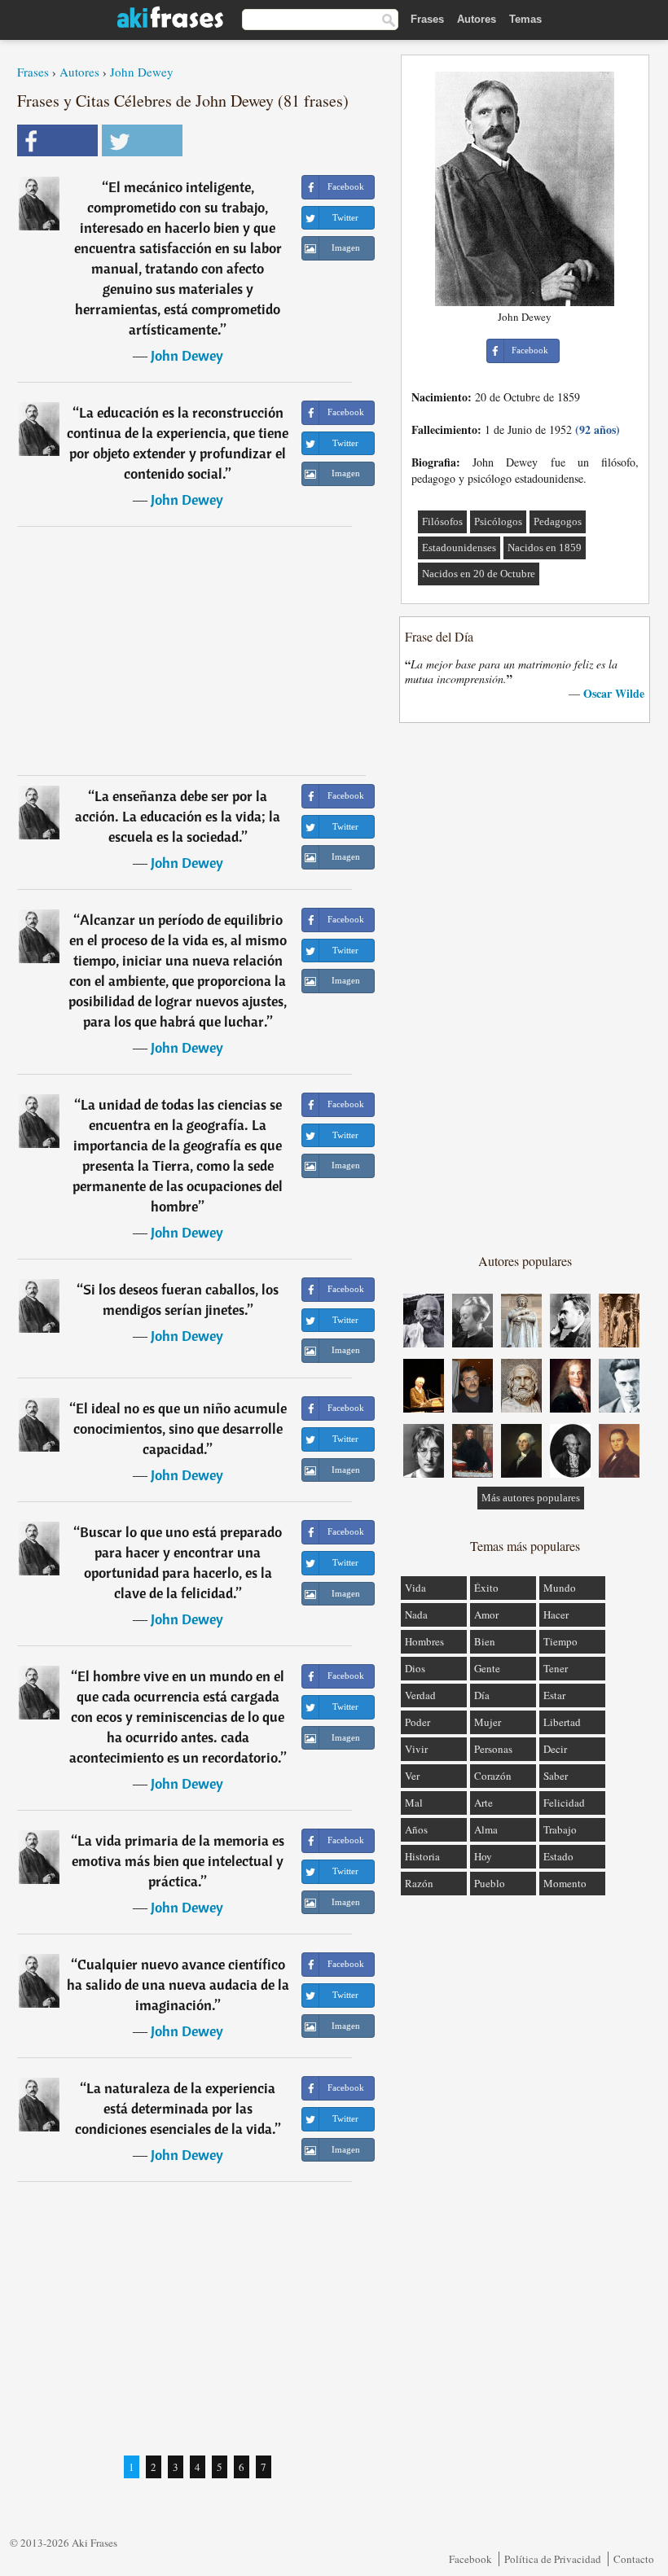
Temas (525, 19)
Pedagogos (558, 521)
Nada (416, 1614)
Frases (427, 19)
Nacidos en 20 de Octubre (479, 574)
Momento (565, 1883)
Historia (422, 1856)
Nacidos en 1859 (545, 548)
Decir (555, 1749)
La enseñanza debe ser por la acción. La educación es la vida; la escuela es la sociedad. (178, 816)
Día (482, 1695)
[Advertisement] (191, 651)
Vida (415, 1588)
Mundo (560, 1588)
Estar (554, 1695)
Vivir (416, 1749)
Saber (556, 1776)
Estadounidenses (459, 548)
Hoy (483, 1856)
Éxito (486, 1588)
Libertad (562, 1722)
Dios (415, 1668)
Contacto (634, 2559)
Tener (556, 1668)
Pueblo (490, 1883)
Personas (493, 1749)
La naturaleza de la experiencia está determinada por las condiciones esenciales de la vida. (176, 2108)
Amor (486, 1614)
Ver (412, 1776)
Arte (483, 1803)
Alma (486, 1829)
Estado (558, 1856)
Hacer (556, 1614)
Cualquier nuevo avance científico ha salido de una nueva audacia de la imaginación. (178, 1985)
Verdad (420, 1695)
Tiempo (560, 1641)
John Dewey (142, 72)
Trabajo (560, 1829)
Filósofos (442, 521)
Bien (485, 1641)
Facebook (470, 2559)
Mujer (488, 1722)
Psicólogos (498, 521)
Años (416, 1829)
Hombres (424, 1641)
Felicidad (564, 1803)
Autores (477, 19)
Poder (417, 1722)
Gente (487, 1668)
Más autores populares (531, 1498)
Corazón (493, 1776)
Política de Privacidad (553, 2559)
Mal (414, 1803)
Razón (419, 1883)
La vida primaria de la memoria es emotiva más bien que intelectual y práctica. (178, 1861)
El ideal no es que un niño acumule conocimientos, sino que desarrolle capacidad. (180, 1428)
